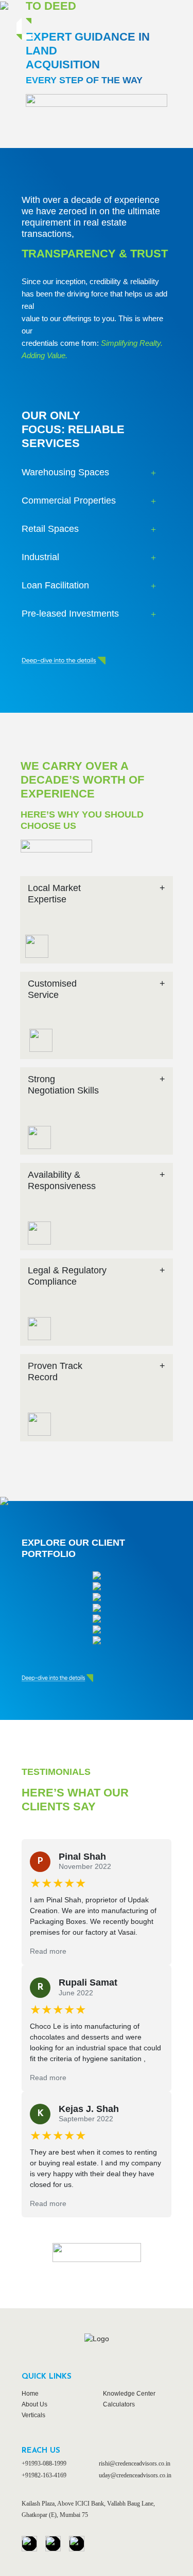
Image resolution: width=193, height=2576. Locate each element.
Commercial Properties (69, 501)
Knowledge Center (129, 2394)
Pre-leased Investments (70, 614)
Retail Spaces (50, 529)
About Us (34, 2404)
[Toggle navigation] (163, 29)
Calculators (119, 2404)
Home (30, 2394)
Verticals (33, 2415)
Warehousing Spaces (65, 472)
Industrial (40, 557)
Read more (48, 1951)
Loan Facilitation (55, 585)
